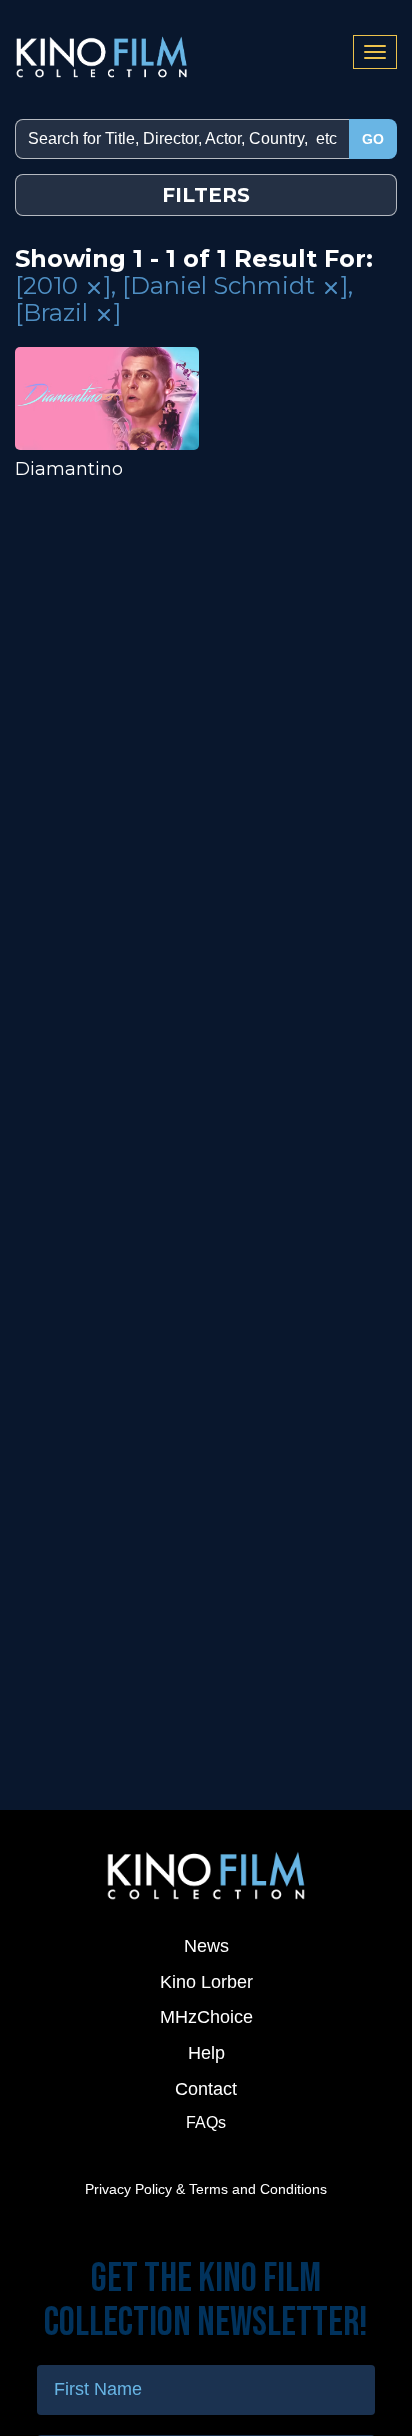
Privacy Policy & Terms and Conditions (206, 2189)
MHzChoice (206, 2017)
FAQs (206, 2122)
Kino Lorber (206, 1982)
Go (373, 139)
